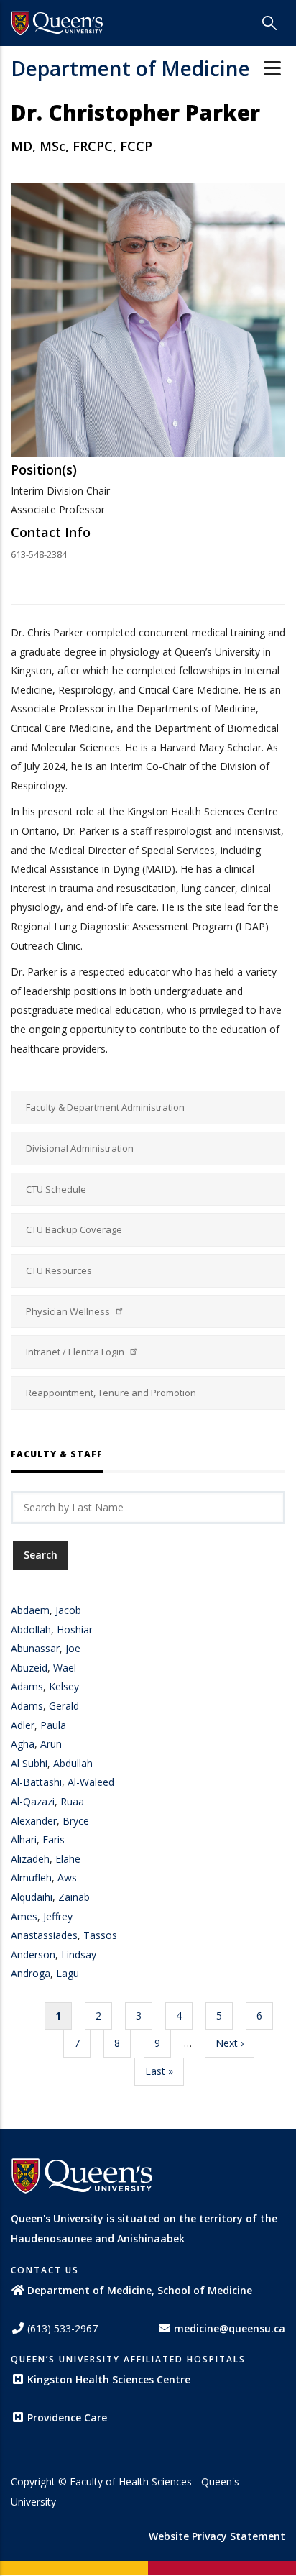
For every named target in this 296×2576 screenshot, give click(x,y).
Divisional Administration (80, 1148)
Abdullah (73, 1763)
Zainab (74, 1897)
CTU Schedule (56, 1189)
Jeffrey (58, 1916)
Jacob (68, 1610)
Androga (31, 1973)
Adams (27, 1686)
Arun (51, 1744)
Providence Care (67, 2417)
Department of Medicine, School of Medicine (140, 2290)
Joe (73, 1648)
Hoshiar (75, 1630)
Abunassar (35, 1648)
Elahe (68, 1859)
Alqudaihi (32, 1897)
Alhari (24, 1839)
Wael (65, 1668)
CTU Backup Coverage (74, 1229)
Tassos (100, 1935)
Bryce (76, 1821)
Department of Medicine (130, 68)
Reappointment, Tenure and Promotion (111, 1393)
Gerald (64, 1706)
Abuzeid (29, 1668)
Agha (23, 1744)
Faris (54, 1839)
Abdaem (30, 1610)
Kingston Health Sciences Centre (109, 2379)
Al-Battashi (36, 1782)
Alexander (34, 1821)
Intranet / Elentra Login (76, 1352)
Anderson (33, 1954)
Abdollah (31, 1630)
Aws (67, 1878)
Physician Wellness (69, 1311)
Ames (24, 1916)
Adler (23, 1725)
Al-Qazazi (33, 1801)
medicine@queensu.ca (230, 2328)
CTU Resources (59, 1270)
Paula (53, 1725)
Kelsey (64, 1686)
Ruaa (72, 1801)
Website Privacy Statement (217, 2536)
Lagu (68, 1973)
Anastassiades (44, 1935)
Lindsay (79, 1954)
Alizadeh (30, 1859)
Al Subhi (29, 1763)
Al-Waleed (91, 1782)
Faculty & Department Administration (105, 1107)
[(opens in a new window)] (57, 23)
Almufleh (31, 1878)
